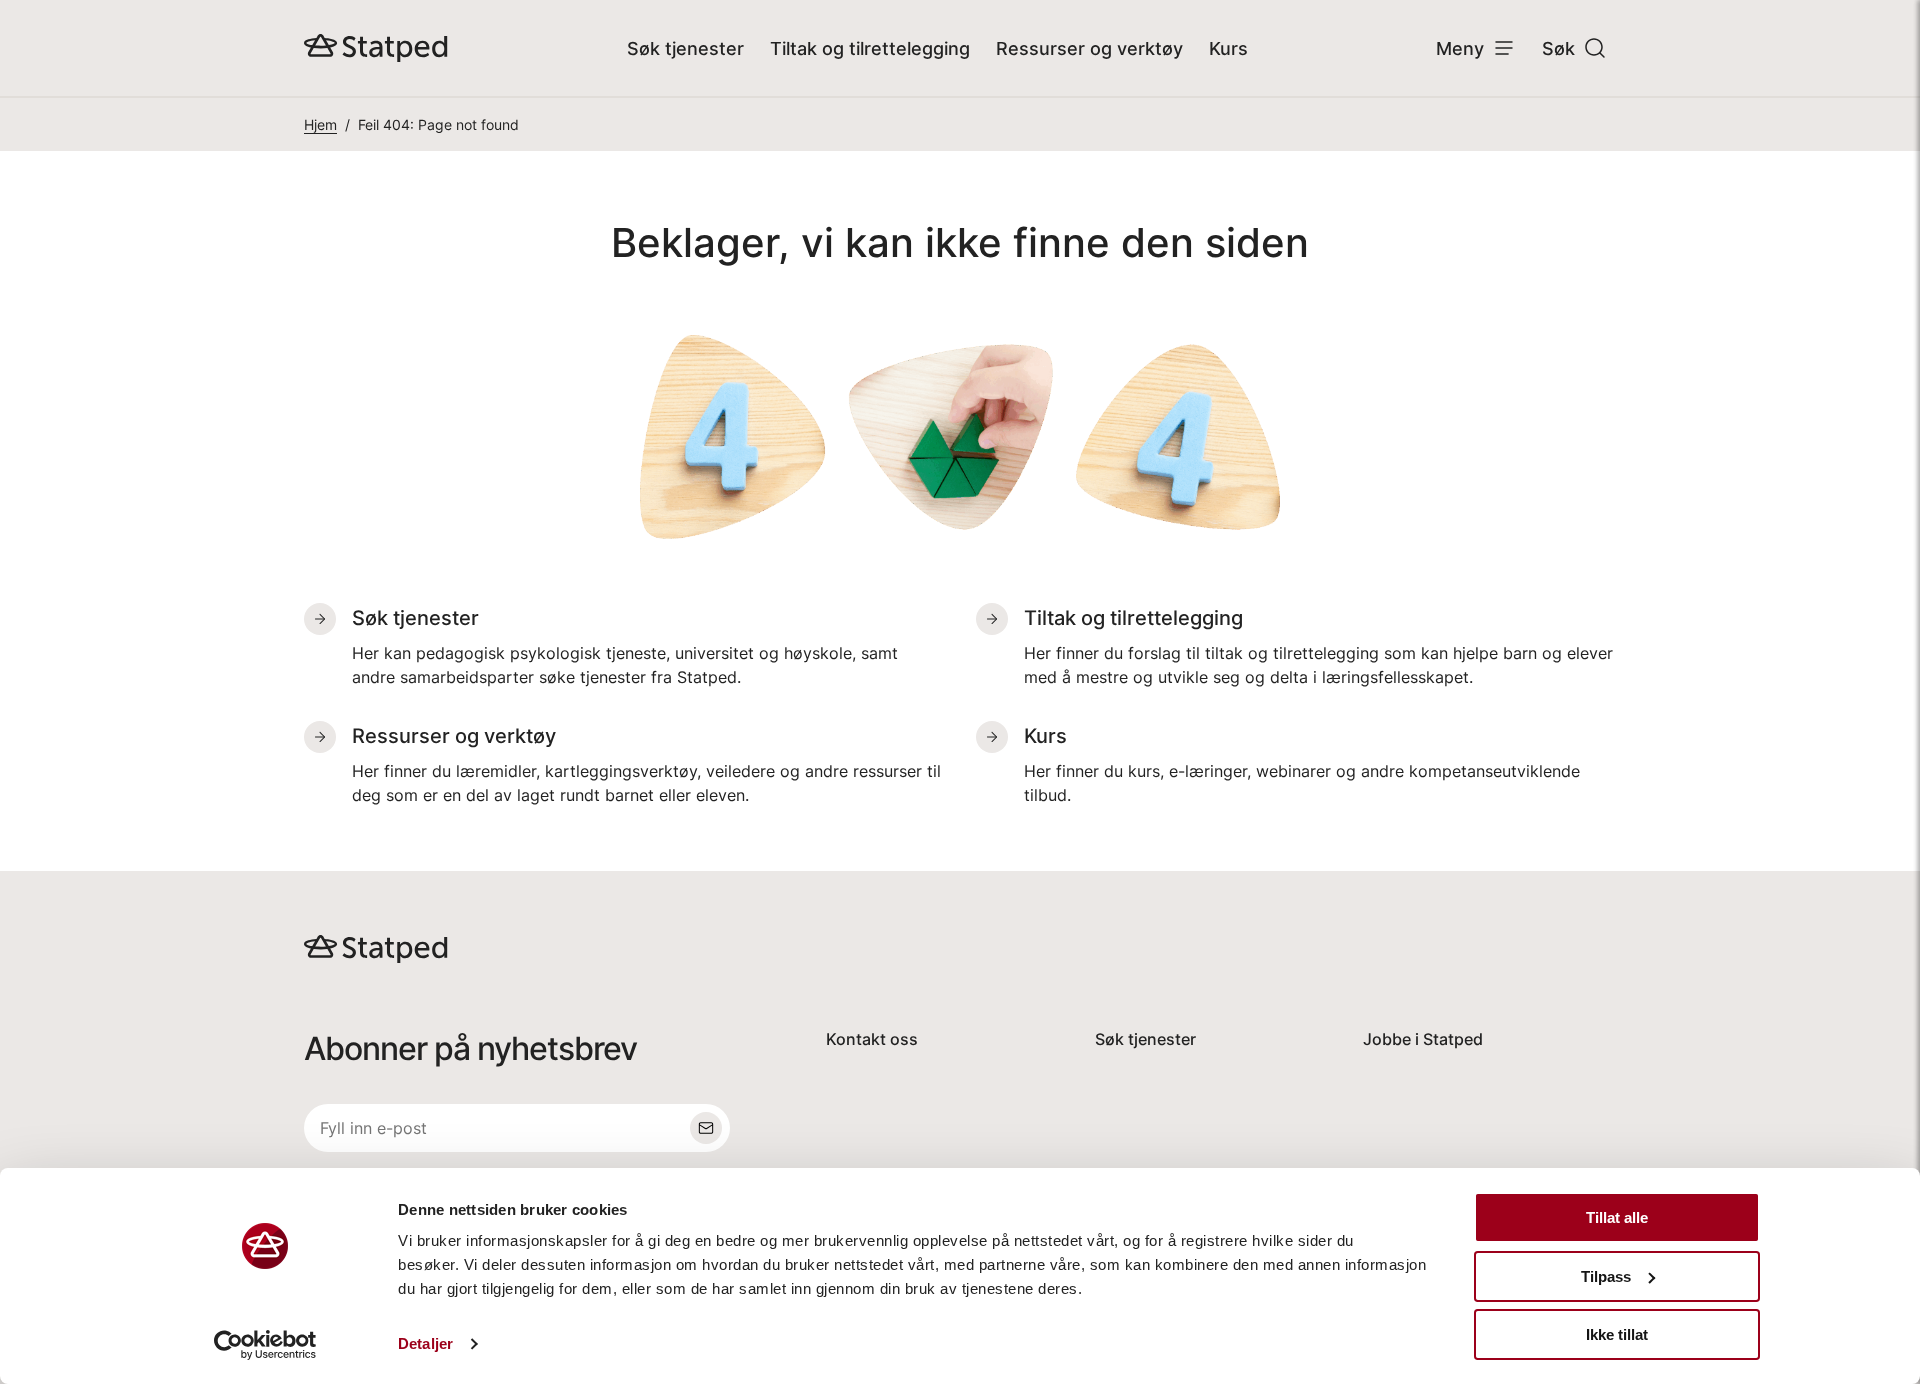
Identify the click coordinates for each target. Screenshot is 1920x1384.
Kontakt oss (872, 1039)
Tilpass (1606, 1276)
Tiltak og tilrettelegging (870, 48)
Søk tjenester (685, 48)
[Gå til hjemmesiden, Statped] (376, 48)
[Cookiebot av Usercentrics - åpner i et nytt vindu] (265, 1345)
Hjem (320, 124)
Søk (1558, 48)
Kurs (1228, 48)
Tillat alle (1617, 1217)
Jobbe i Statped (1423, 1039)
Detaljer (425, 1343)
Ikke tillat (1617, 1334)
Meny (1460, 48)
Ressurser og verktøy (1089, 48)
